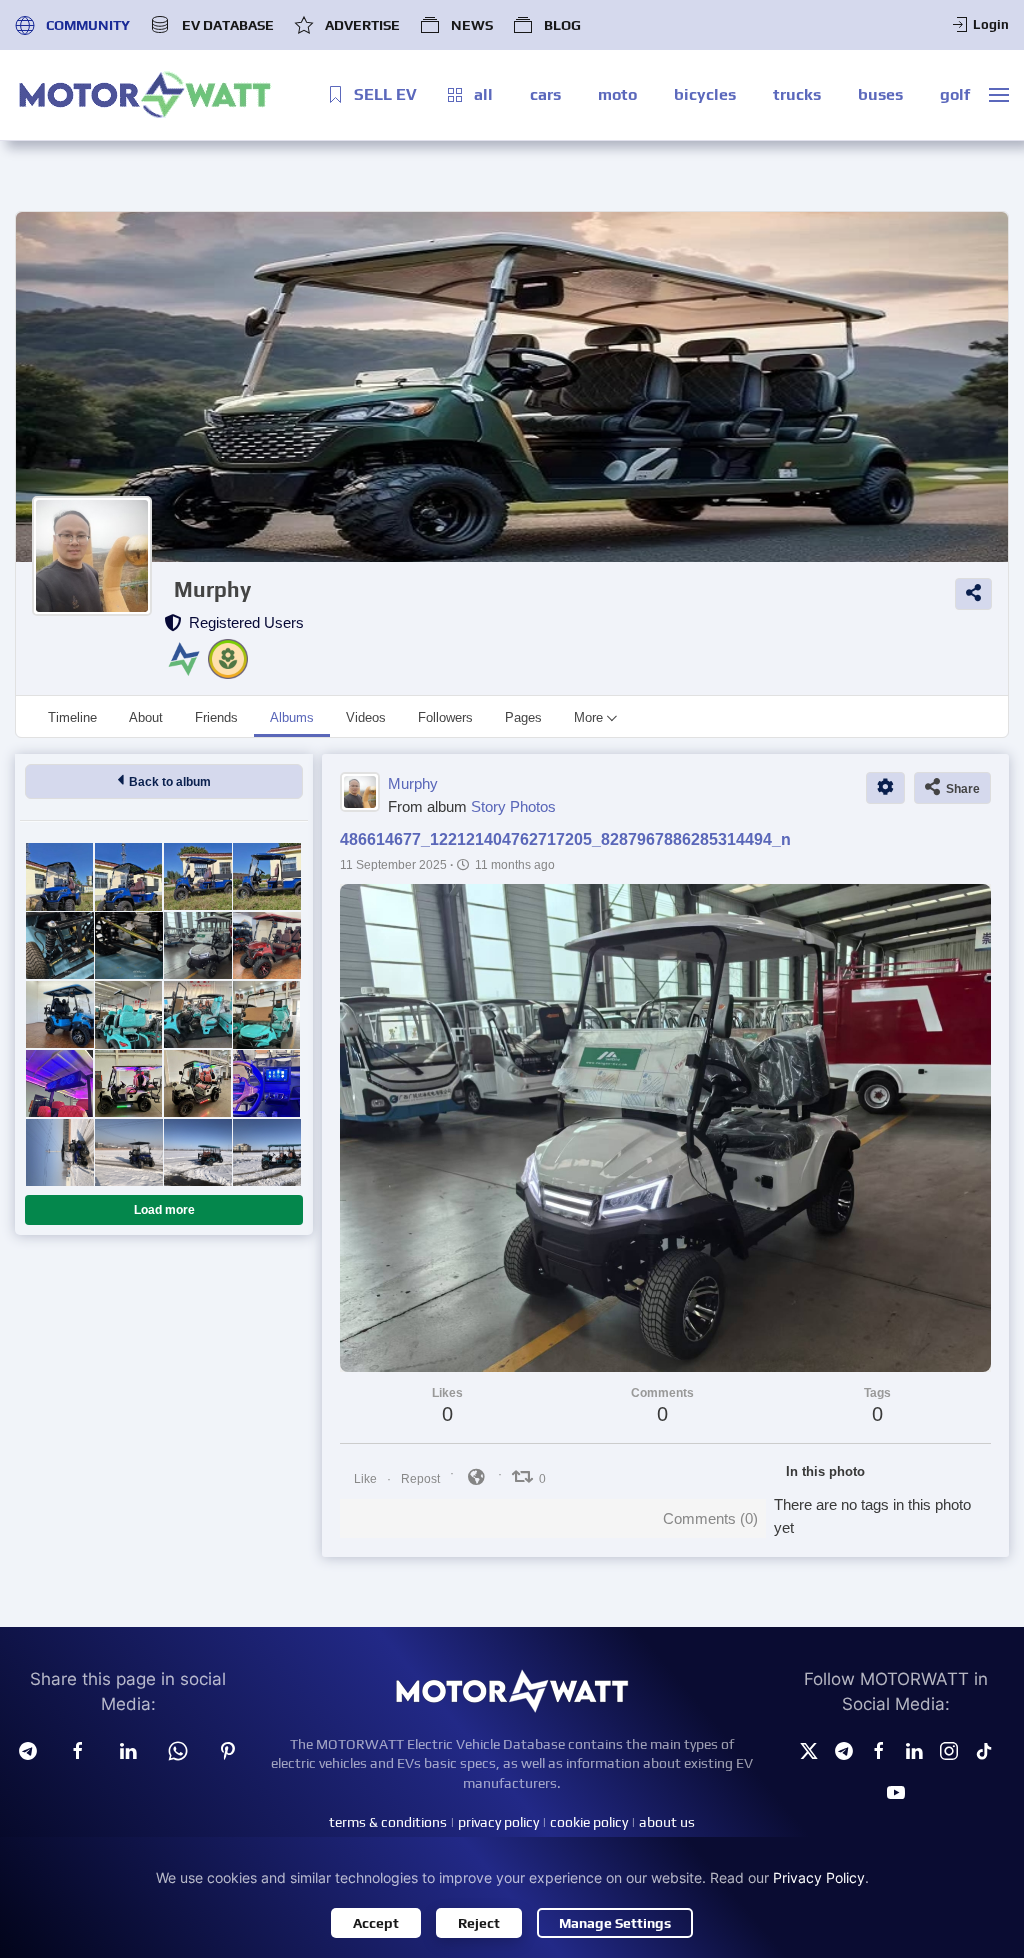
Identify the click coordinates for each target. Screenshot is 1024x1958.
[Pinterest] (228, 1750)
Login (991, 24)
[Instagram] (949, 1750)
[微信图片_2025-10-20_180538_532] (266, 876)
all (483, 94)
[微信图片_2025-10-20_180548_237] (197, 876)
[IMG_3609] (128, 1152)
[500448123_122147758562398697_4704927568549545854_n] (128, 945)
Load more (164, 1210)
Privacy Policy (819, 1877)
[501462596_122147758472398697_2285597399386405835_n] (59, 945)
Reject (479, 1923)
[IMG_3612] (59, 1152)
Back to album (167, 782)
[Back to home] (145, 95)
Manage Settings (615, 1923)
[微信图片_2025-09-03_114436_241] (59, 1083)
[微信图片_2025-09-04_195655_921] (266, 1014)
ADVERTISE (362, 25)
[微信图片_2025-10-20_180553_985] (128, 876)
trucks (797, 94)
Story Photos (513, 806)
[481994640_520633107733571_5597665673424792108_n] (266, 945)
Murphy (212, 589)
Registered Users (242, 622)
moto (617, 94)
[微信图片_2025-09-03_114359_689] (266, 1083)
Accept (376, 1923)
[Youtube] (896, 1790)
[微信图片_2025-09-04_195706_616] (128, 1014)
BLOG (562, 25)
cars (545, 94)
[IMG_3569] (266, 1152)
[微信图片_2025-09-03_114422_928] (197, 1083)
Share (960, 789)
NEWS (472, 25)
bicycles (705, 94)
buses (880, 94)
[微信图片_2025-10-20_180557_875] (59, 876)
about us (667, 1822)
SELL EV (385, 94)
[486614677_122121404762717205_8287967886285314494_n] (197, 945)
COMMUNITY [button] (88, 25)
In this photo (825, 1471)
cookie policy (589, 1822)
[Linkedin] (128, 1750)
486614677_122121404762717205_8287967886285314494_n (565, 839)
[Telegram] (28, 1750)
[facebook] (78, 1750)
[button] (999, 95)
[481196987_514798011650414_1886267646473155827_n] (59, 1014)
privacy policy (498, 1822)
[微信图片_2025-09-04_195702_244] (197, 1014)
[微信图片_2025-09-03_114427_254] (128, 1083)
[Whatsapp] (178, 1750)
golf (955, 94)
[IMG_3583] (197, 1152)
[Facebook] (879, 1750)
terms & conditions (388, 1822)
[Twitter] (809, 1750)
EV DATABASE (227, 25)
